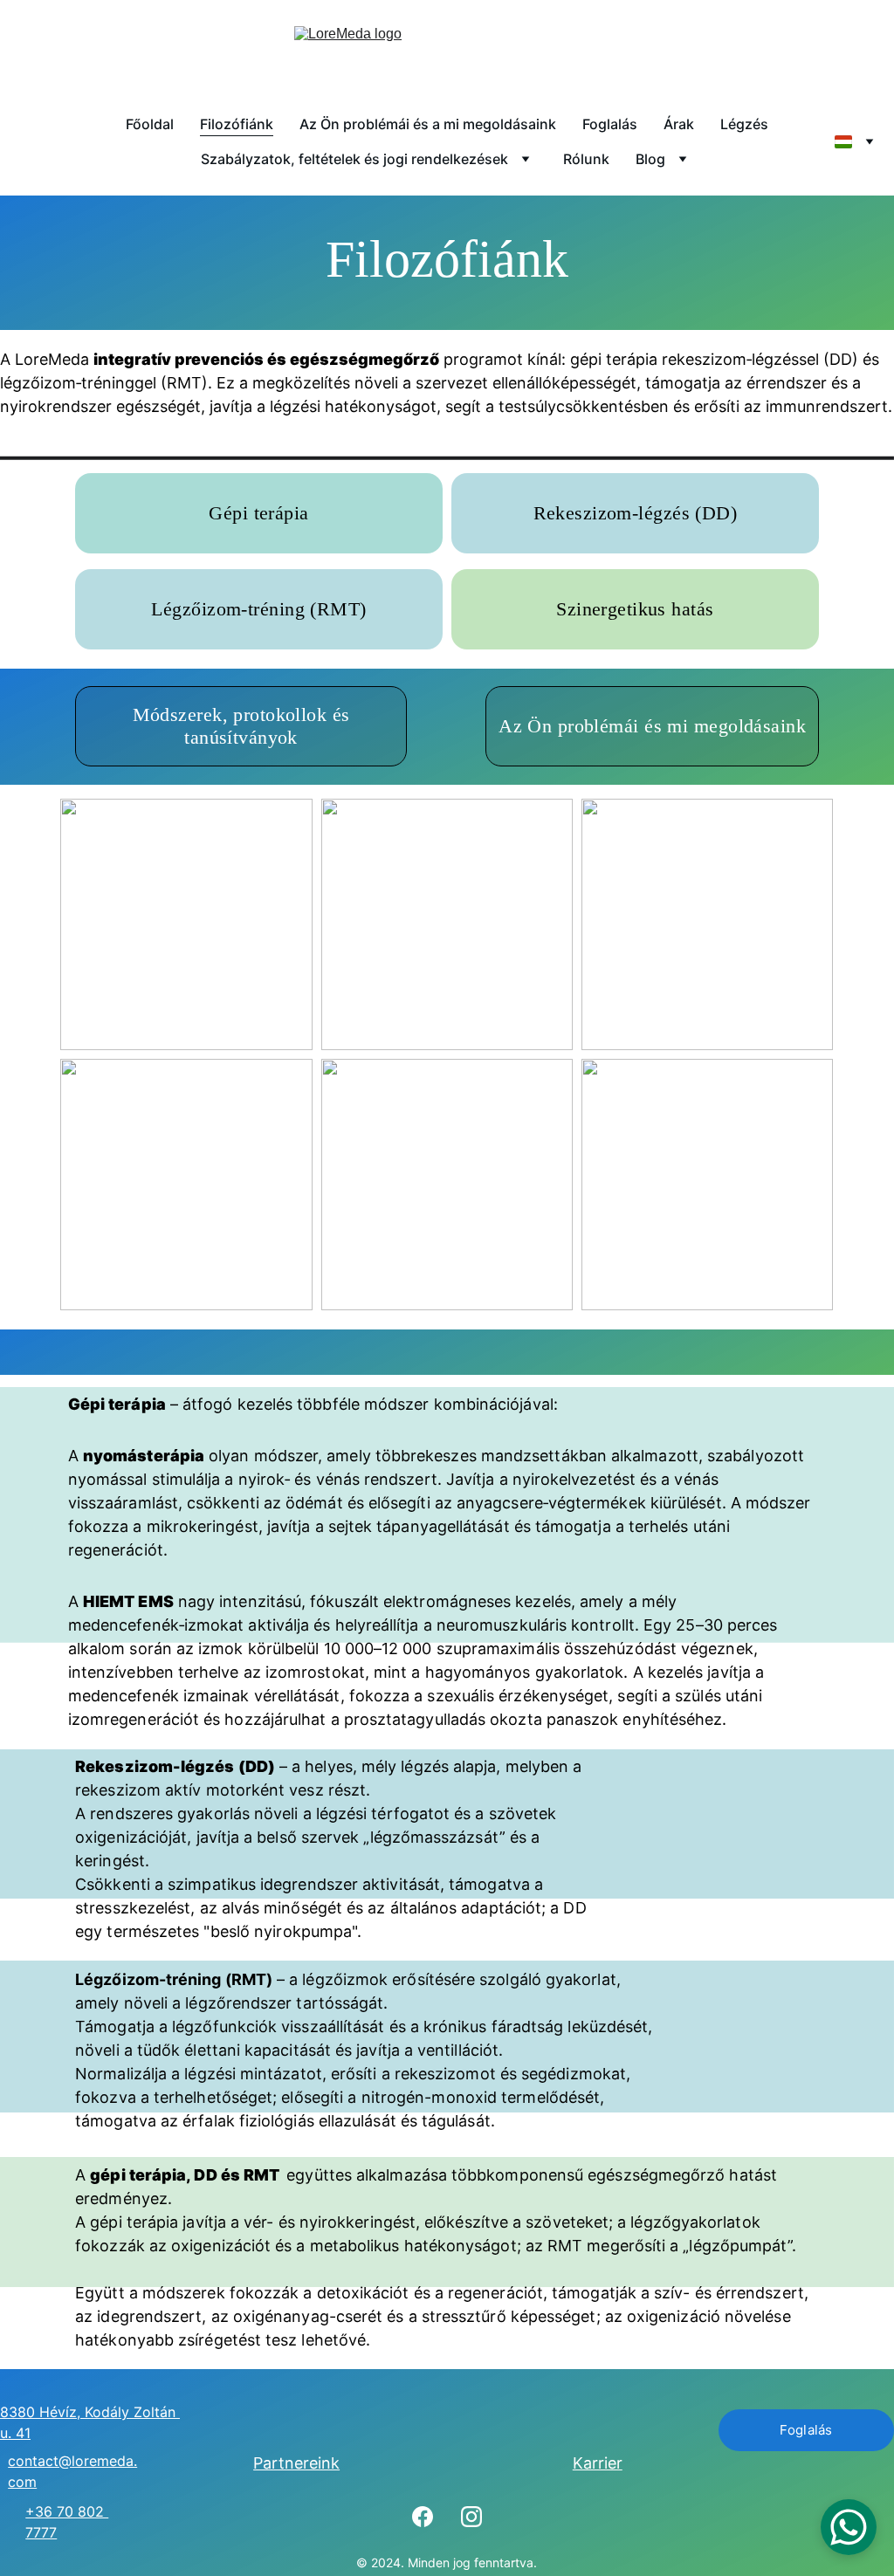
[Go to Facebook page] (423, 2517)
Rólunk (586, 159)
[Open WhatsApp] (849, 2527)
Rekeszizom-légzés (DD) (636, 513)
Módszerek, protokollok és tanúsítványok (241, 726)
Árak (679, 124)
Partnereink (296, 2463)
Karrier (598, 2463)
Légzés (744, 124)
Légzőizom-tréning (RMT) (258, 609)
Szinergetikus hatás (635, 609)
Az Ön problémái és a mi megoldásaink (428, 124)
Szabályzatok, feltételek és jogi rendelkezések (354, 159)
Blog (650, 159)
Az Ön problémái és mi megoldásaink (652, 726)
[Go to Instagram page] (471, 2517)
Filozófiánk (237, 124)
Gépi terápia (258, 513)
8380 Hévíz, (42, 2412)
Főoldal (150, 124)
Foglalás (610, 124)
